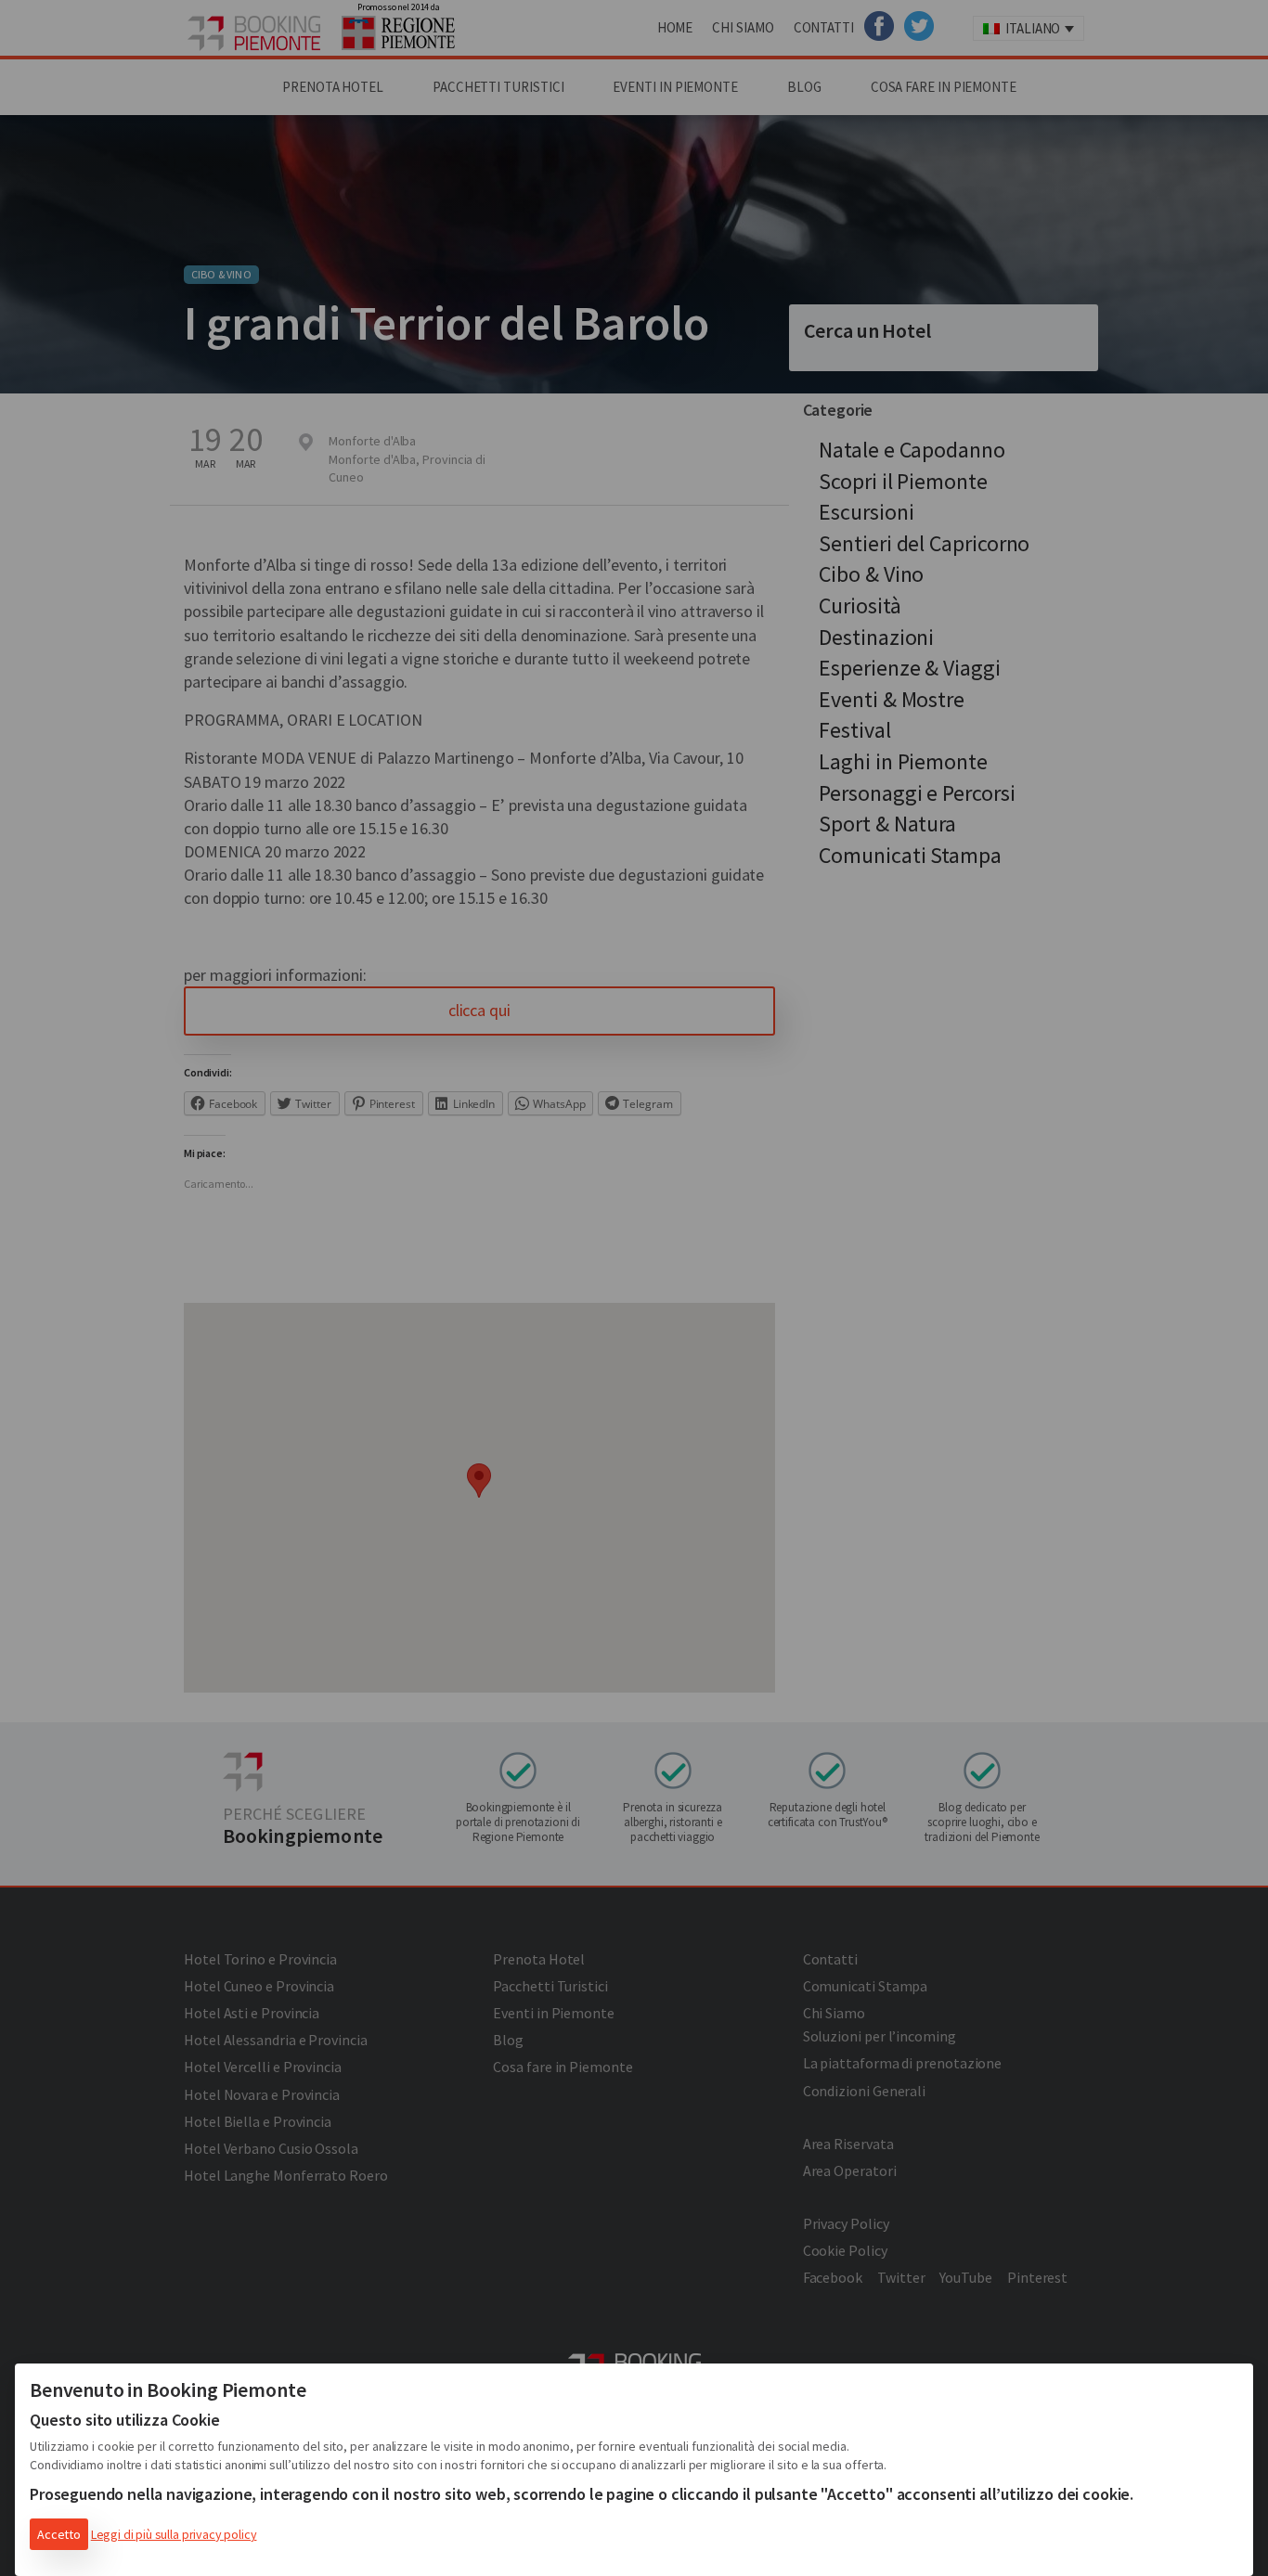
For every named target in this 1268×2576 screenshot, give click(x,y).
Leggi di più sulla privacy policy (174, 2534)
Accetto (59, 2534)
